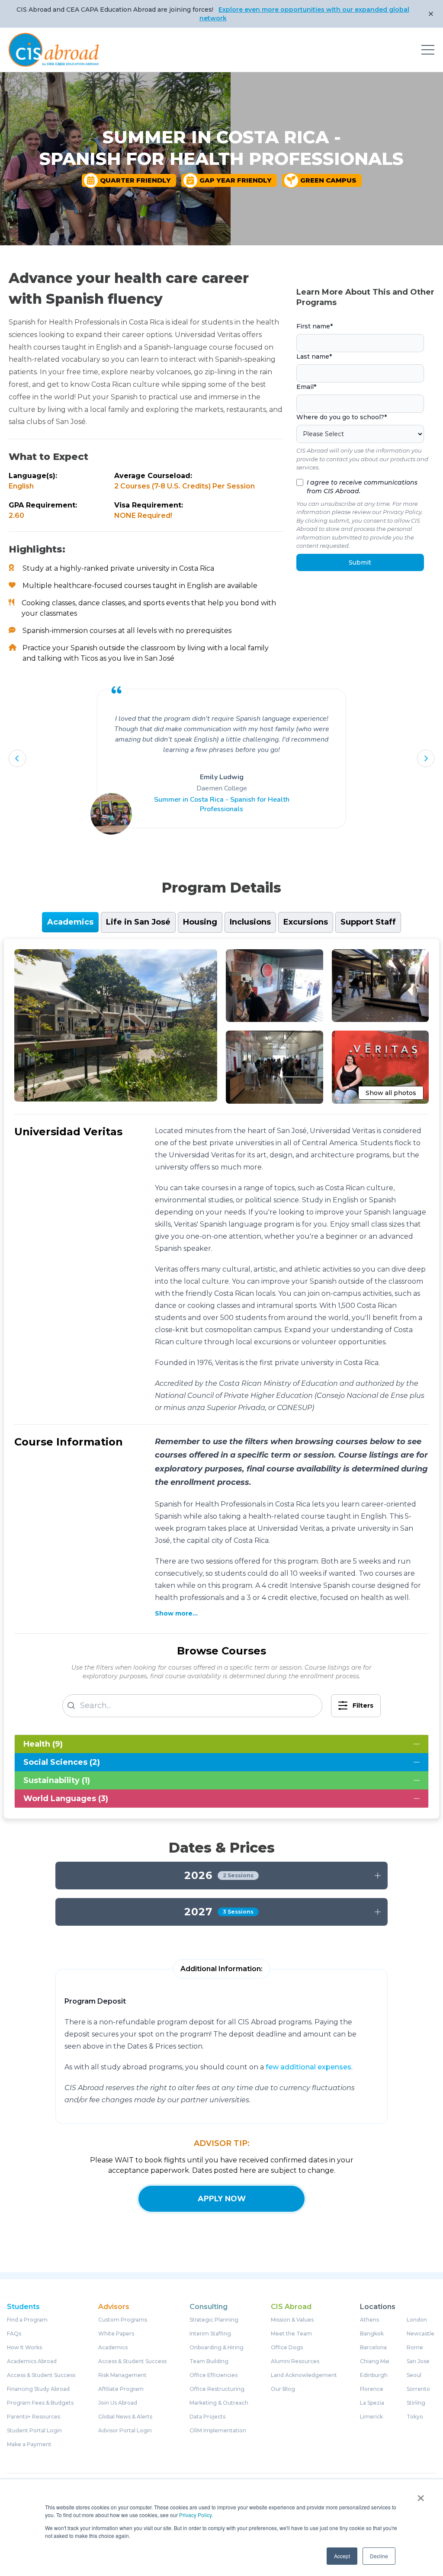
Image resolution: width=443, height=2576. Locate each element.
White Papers (116, 2334)
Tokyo (415, 2417)
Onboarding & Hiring (217, 2348)
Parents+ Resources (34, 2417)
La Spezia (372, 2403)
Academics (113, 2348)
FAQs (14, 2334)
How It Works (24, 2348)
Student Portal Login (34, 2431)
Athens (369, 2320)
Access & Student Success (41, 2375)
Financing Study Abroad (38, 2389)
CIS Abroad (291, 2307)
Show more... (176, 1613)
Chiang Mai (375, 2361)
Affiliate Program (121, 2389)
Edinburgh (374, 2375)
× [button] (421, 2495)
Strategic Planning (214, 2320)
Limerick (371, 2417)
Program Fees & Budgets (40, 2403)
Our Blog (283, 2389)
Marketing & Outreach (219, 2403)
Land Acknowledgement (304, 2375)
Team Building (209, 2361)
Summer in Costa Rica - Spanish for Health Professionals (222, 804)
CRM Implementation (218, 2431)
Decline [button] (379, 2556)
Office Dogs (287, 2348)
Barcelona (373, 2348)
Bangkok (372, 2334)
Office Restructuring (217, 2389)
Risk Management (122, 2375)
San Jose (418, 2361)
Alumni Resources (295, 2361)
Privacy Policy (195, 2515)
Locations (378, 2307)
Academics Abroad (32, 2361)
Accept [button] (342, 2556)
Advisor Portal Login (125, 2431)
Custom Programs (123, 2320)
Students (23, 2307)
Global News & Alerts (125, 2417)
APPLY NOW (222, 2199)
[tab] (70, 922)
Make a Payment (29, 2444)
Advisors (114, 2307)
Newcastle (421, 2334)
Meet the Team (291, 2334)
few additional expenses (308, 2067)
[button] (17, 758)
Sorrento (418, 2389)
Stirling (416, 2403)
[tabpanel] (221, 1379)
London (417, 2320)
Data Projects (207, 2417)
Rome (415, 2348)
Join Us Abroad (118, 2403)
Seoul (414, 2375)
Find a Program (27, 2320)
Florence (372, 2389)
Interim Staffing (210, 2334)
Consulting (209, 2307)
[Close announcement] (431, 14)
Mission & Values (292, 2320)
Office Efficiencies (213, 2375)
